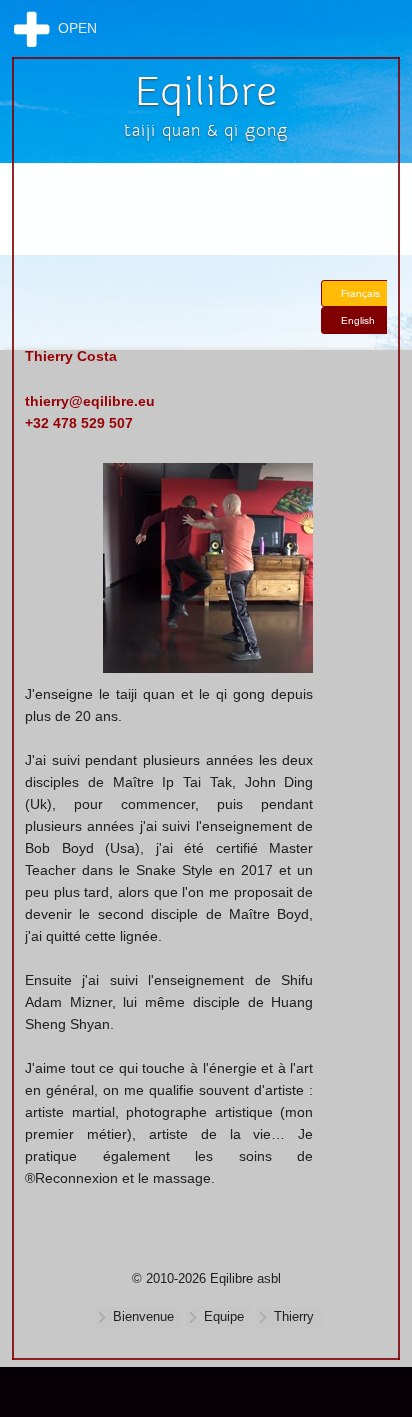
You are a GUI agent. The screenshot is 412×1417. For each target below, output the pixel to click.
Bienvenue (143, 1317)
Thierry (294, 1317)
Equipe (224, 1317)
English (358, 320)
